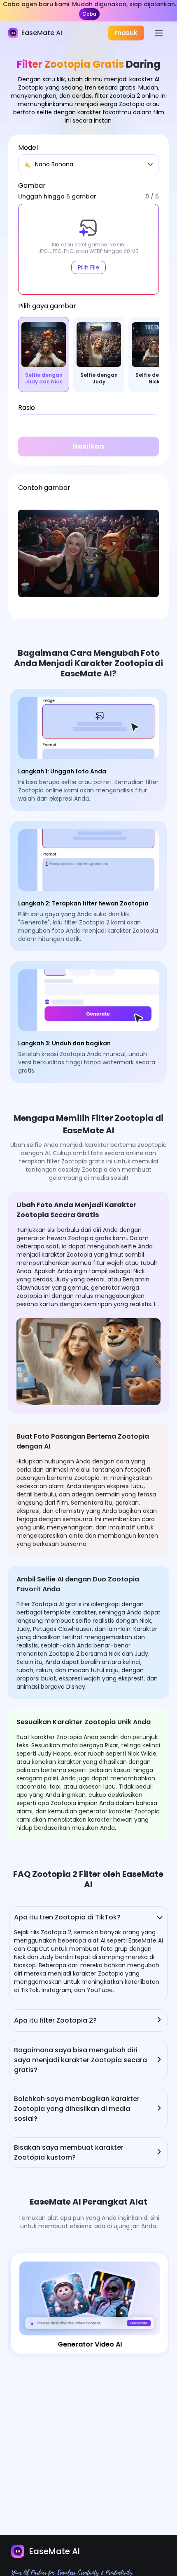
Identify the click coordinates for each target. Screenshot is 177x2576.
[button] (88, 249)
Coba (89, 14)
